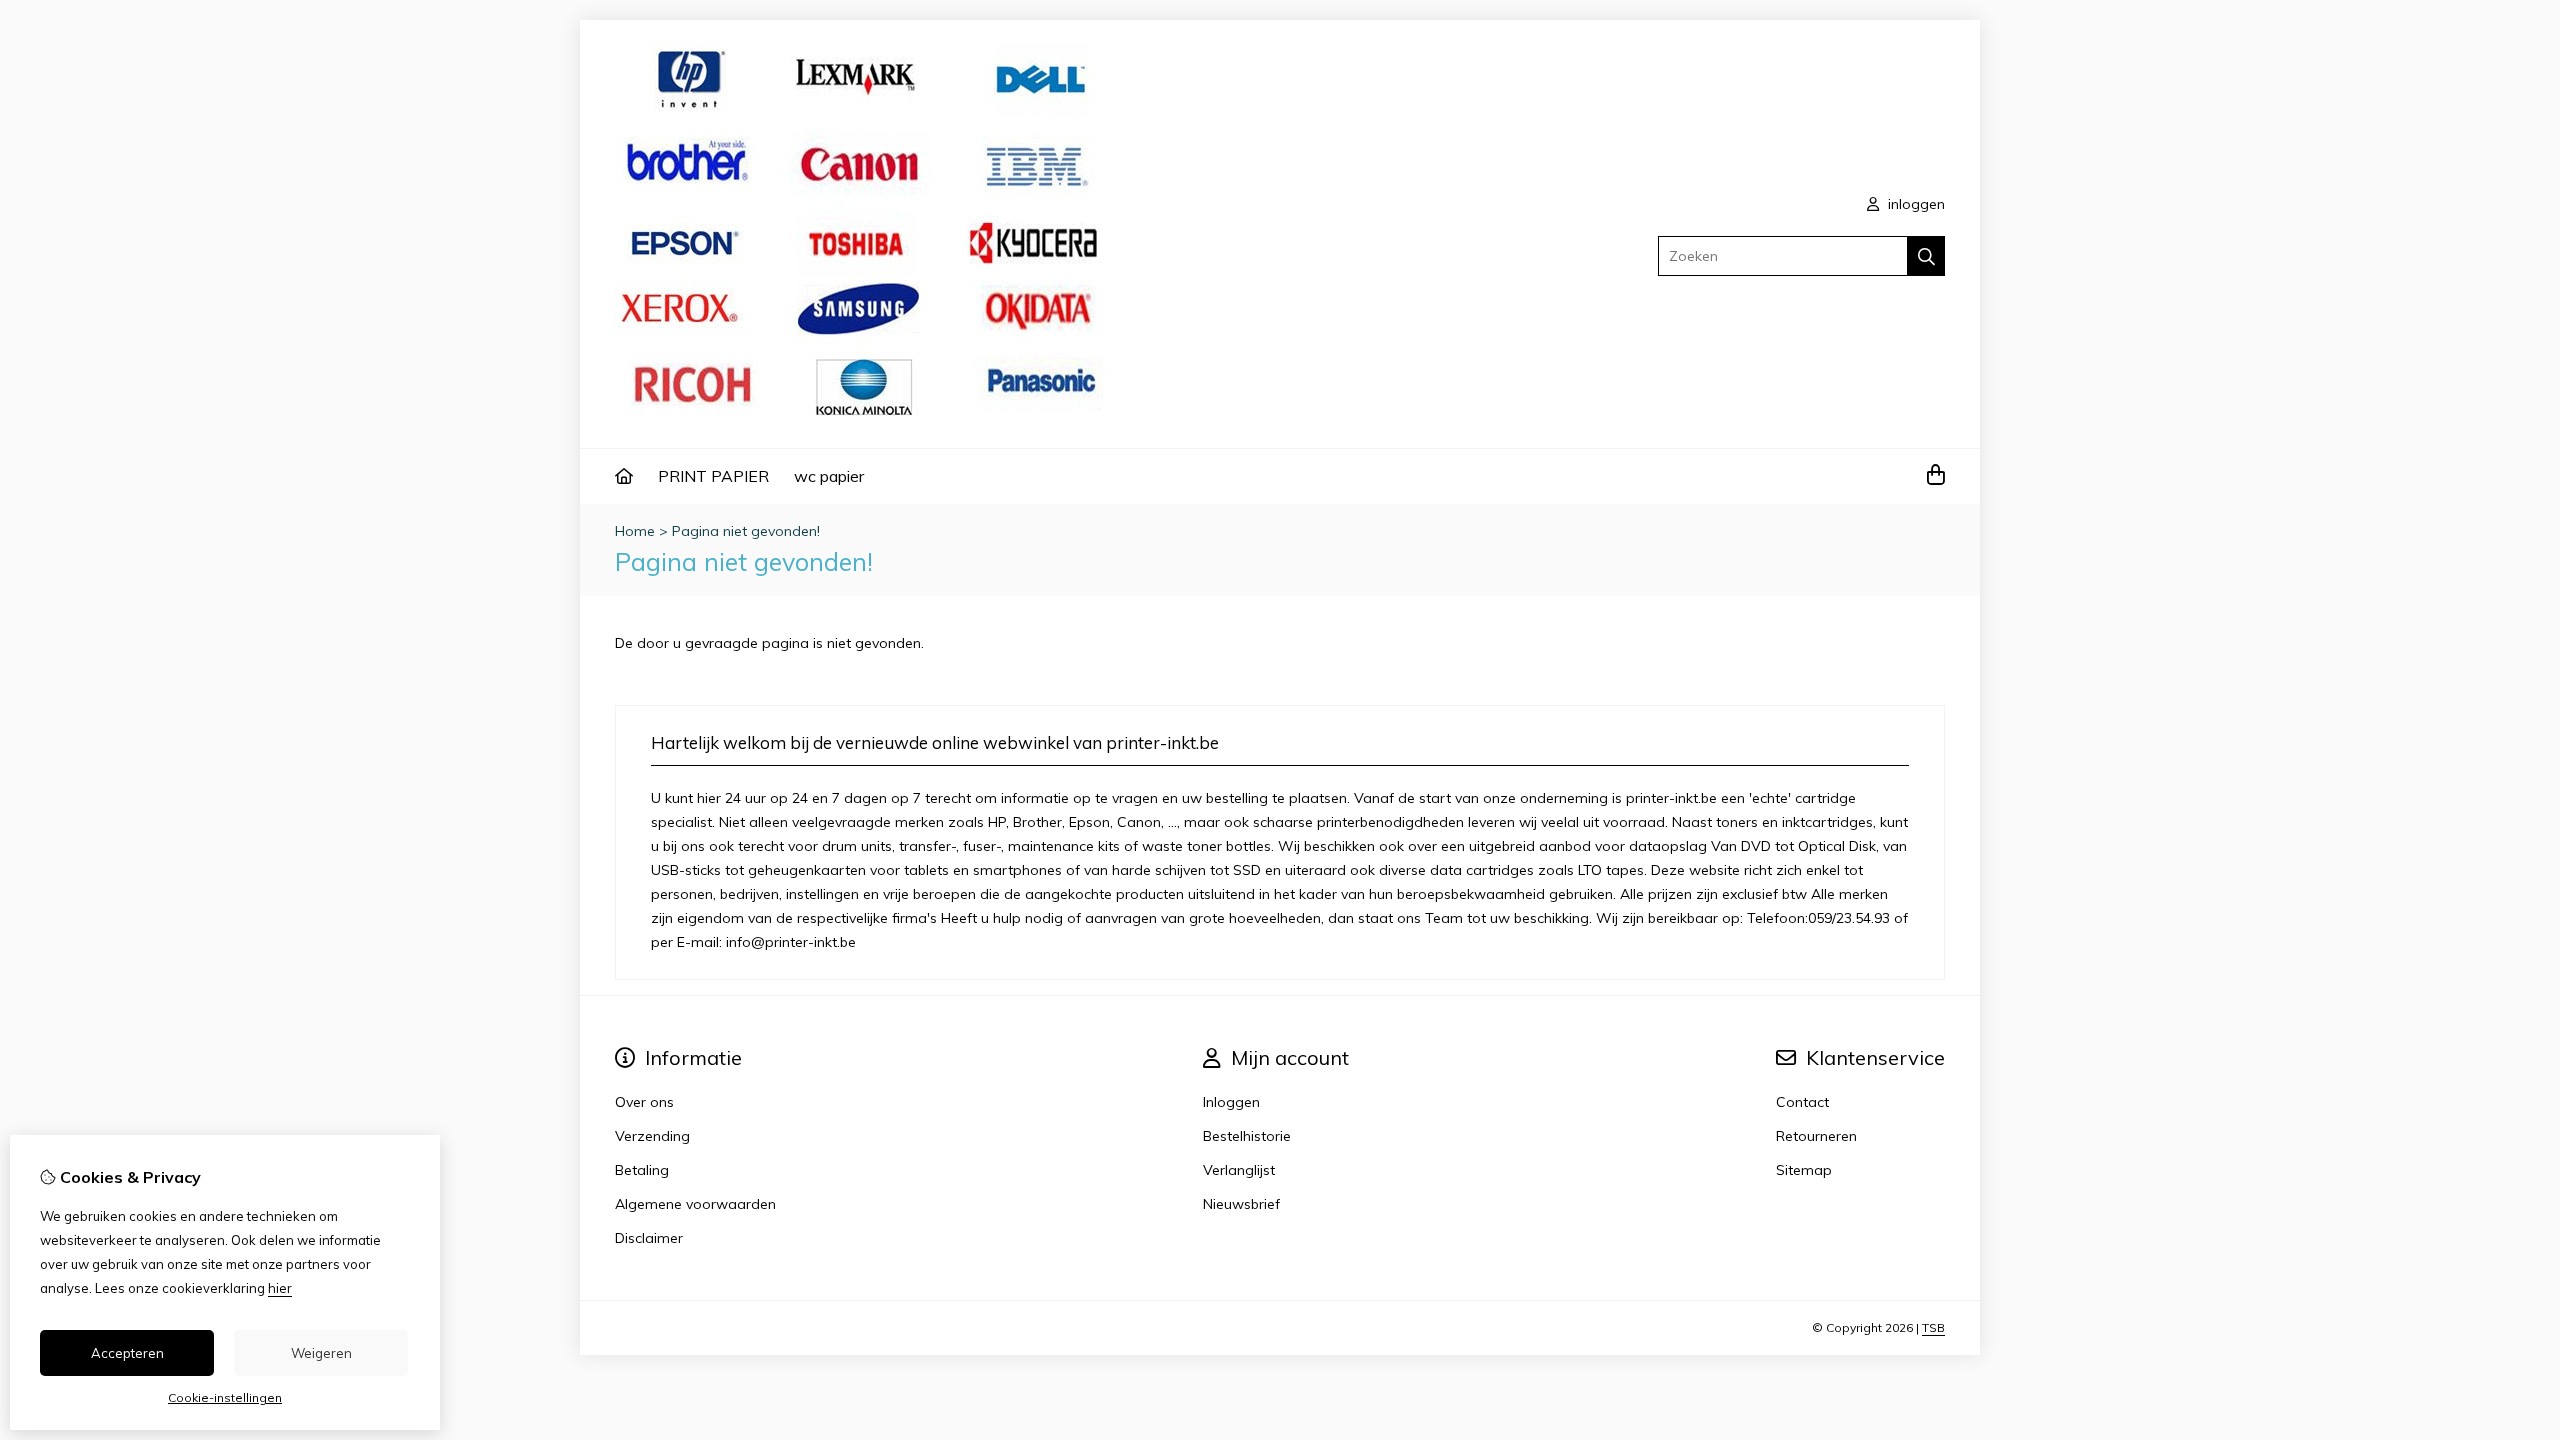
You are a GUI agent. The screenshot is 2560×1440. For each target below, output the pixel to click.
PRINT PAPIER (713, 476)
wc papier (829, 476)
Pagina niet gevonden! (746, 531)
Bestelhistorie (1247, 1136)
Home (635, 531)
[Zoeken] (1926, 256)
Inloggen (1231, 1102)
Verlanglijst (1239, 1170)
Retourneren (1816, 1136)
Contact (1802, 1102)
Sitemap (1804, 1170)
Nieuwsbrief (1241, 1204)
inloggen (1914, 204)
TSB (1933, 1327)
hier (280, 1288)
